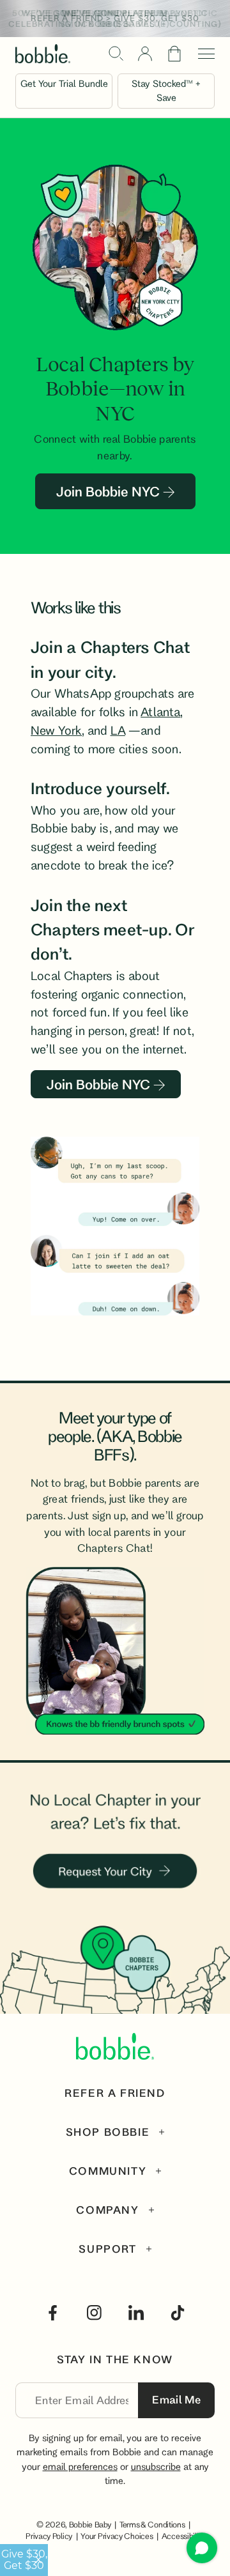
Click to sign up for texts (126, 2425)
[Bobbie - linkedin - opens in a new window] (136, 2313)
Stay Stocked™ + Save (166, 90)
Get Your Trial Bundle (64, 83)
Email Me (176, 2399)
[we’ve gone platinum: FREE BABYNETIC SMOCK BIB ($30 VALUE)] (115, 19)
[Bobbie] (43, 54)
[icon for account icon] (145, 54)
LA (118, 730)
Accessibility (183, 2536)
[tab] (115, 2132)
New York (56, 730)
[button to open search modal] (116, 53)
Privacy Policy (49, 2536)
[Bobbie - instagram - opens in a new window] (95, 2313)
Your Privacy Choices (117, 2536)
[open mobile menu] (202, 54)
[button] (174, 54)
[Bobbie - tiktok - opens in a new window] (178, 2313)
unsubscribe (156, 2466)
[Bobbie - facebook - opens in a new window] (53, 2313)
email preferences (80, 2466)
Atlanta (160, 712)
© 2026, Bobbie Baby (74, 2524)
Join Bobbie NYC (110, 491)
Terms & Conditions (152, 2524)
